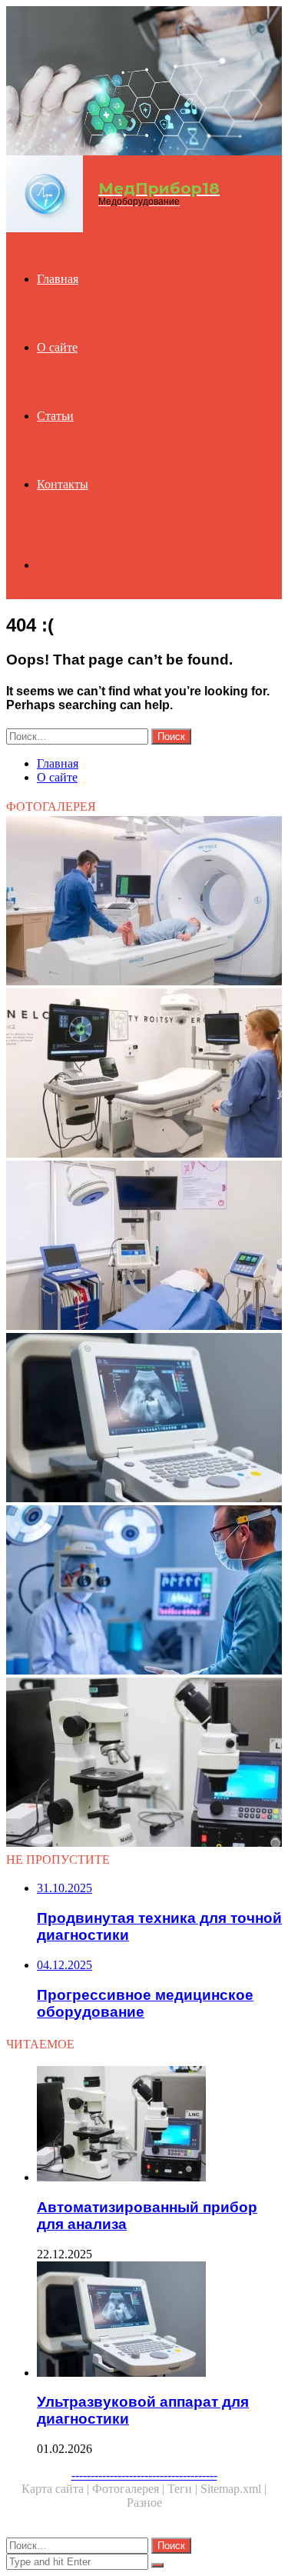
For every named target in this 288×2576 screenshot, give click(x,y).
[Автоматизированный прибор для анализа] (144, 1764)
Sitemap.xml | (233, 2489)
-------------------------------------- (144, 2475)
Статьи (55, 416)
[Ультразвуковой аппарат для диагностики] (144, 1419)
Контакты (63, 484)
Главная (58, 279)
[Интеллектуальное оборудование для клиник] (144, 1075)
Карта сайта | (57, 2489)
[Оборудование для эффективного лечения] (144, 1247)
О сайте (57, 347)
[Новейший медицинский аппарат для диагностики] (144, 1591)
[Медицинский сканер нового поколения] (144, 902)
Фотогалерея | (130, 2489)
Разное (144, 2503)
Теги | (184, 2489)
